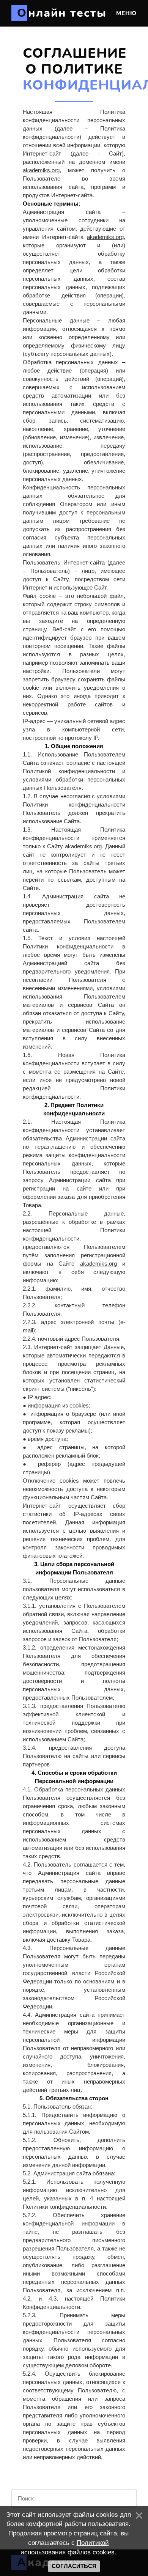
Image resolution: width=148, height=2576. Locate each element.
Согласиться (74, 2566)
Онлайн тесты (62, 13)
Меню (125, 13)
